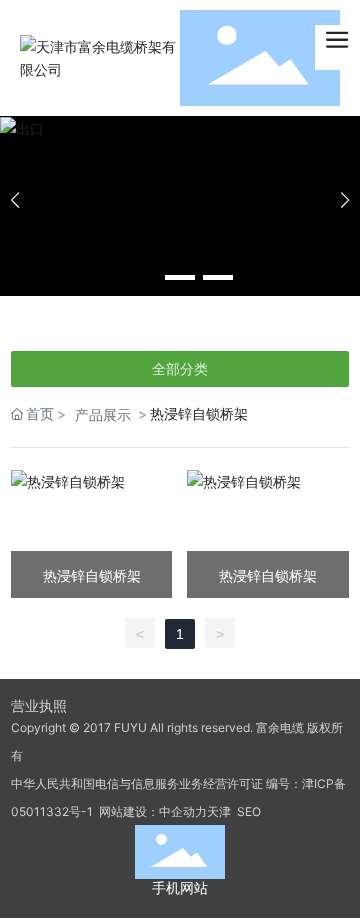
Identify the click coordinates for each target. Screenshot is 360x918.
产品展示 (103, 414)
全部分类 (180, 369)
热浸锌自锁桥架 (92, 575)
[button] (142, 277)
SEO (247, 811)
